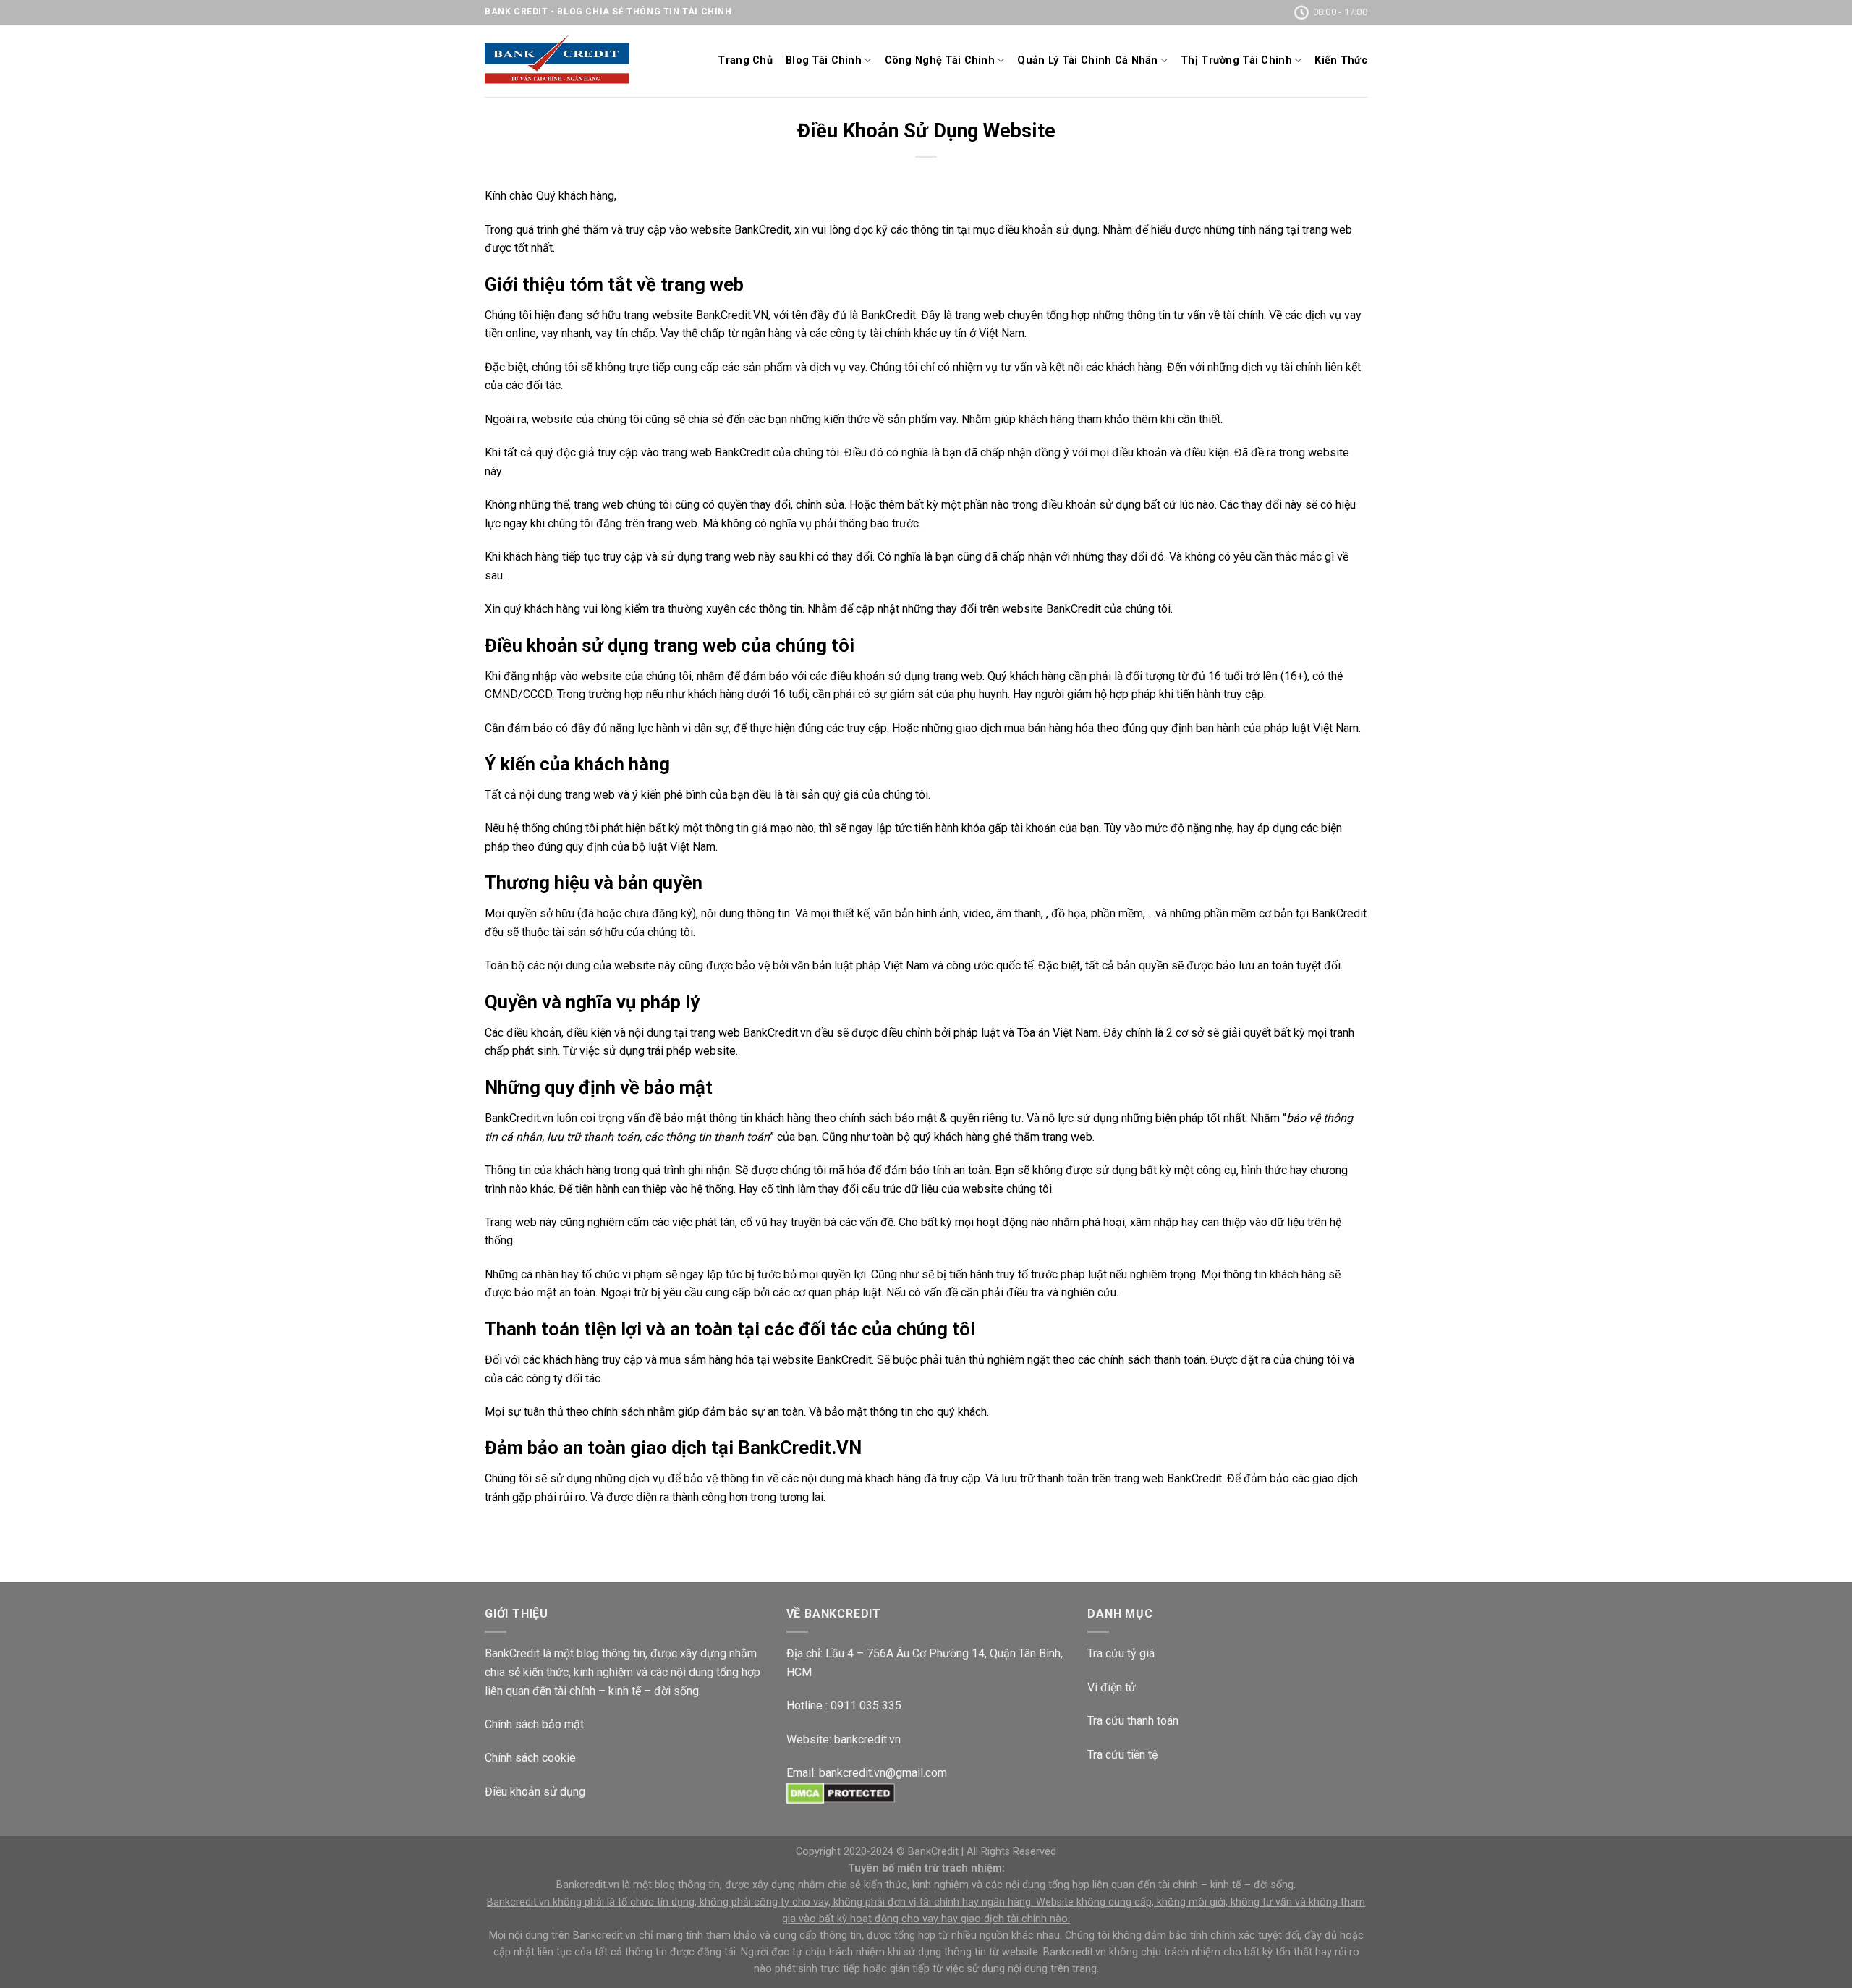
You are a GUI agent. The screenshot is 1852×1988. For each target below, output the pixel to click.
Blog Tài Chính (824, 60)
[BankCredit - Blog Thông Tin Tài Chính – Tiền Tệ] (557, 61)
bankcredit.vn (867, 1739)
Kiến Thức (1341, 60)
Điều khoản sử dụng (535, 1792)
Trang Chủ (745, 60)
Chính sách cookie (530, 1758)
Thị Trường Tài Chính (1236, 60)
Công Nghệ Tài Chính (940, 60)
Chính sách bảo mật (534, 1724)
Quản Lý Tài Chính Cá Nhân (1087, 60)
